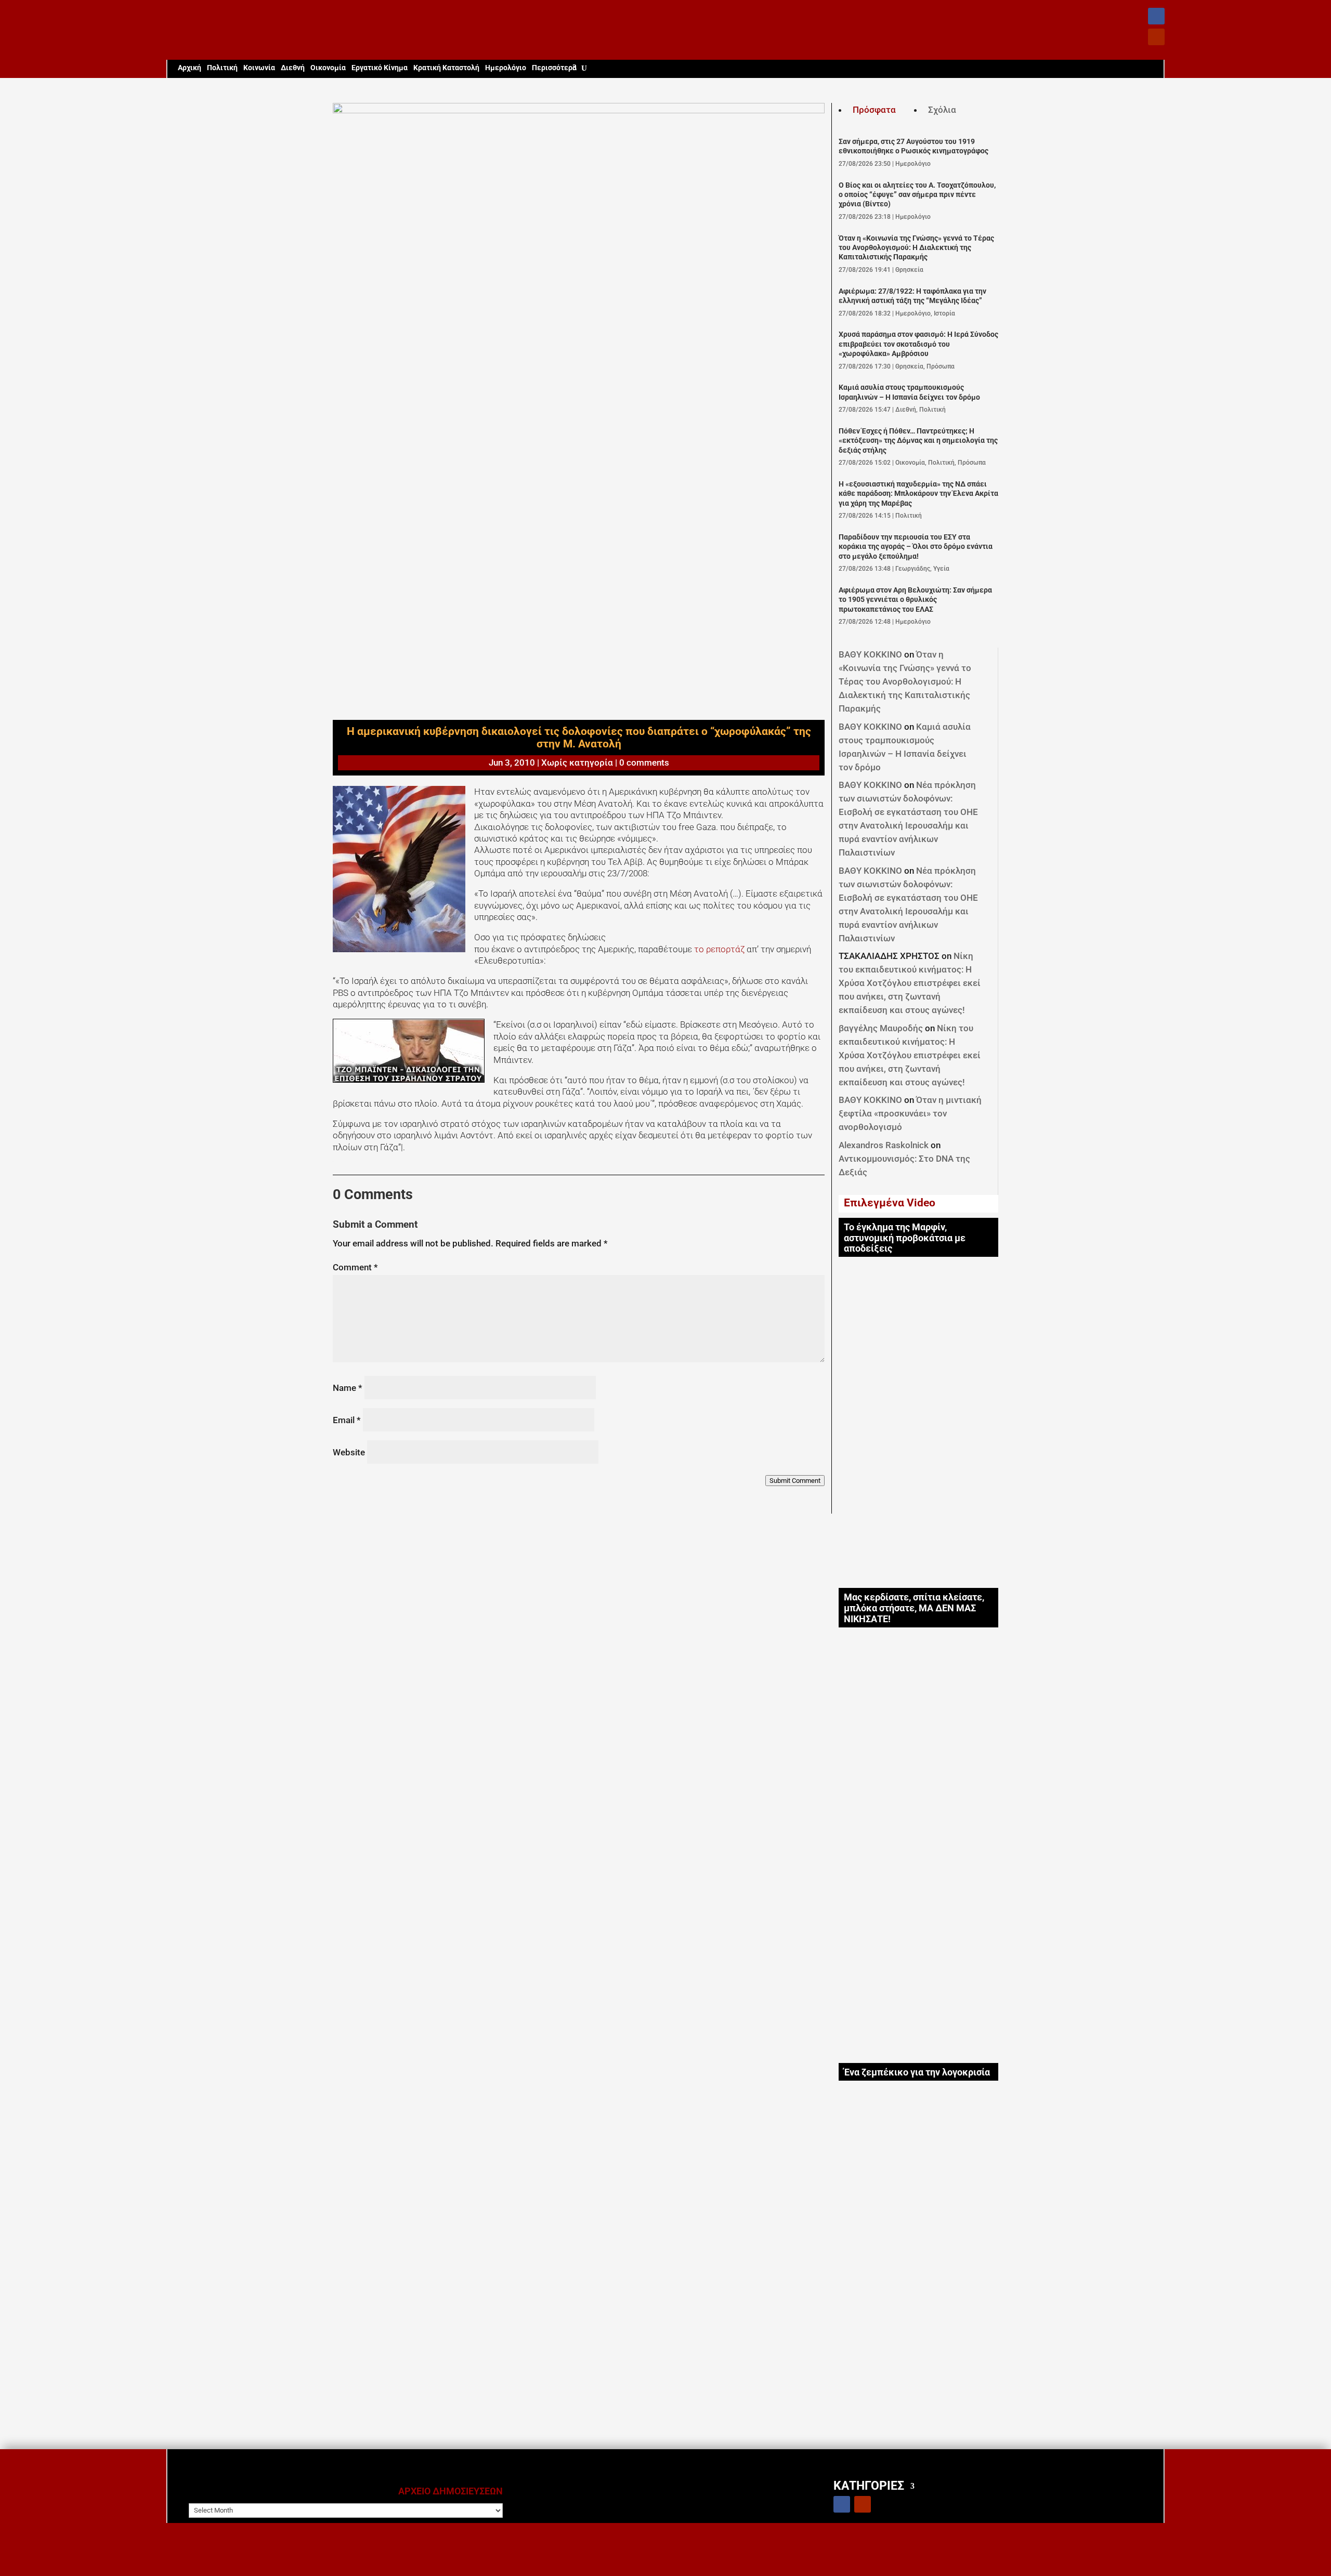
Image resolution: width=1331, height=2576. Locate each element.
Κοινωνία (259, 68)
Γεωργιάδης (913, 569)
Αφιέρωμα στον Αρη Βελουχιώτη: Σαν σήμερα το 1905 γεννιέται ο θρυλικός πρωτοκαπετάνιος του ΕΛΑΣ (915, 600)
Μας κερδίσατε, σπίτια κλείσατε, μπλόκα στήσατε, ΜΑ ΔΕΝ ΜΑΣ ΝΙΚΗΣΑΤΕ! (914, 1608)
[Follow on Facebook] (1156, 16)
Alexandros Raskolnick (884, 1145)
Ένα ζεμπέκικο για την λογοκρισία (917, 2072)
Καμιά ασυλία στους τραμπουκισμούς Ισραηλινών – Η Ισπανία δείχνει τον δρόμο (909, 392)
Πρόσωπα (941, 366)
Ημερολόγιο (506, 68)
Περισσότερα (554, 68)
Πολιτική (222, 68)
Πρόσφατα (874, 110)
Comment (355, 1267)
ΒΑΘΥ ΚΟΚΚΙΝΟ (870, 654)
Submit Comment (795, 1481)
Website (349, 1452)
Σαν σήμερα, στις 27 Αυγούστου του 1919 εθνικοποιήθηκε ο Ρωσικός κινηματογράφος (914, 146)
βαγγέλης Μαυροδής (881, 1028)
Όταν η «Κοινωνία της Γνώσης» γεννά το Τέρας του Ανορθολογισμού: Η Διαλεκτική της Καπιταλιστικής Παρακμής (916, 248)
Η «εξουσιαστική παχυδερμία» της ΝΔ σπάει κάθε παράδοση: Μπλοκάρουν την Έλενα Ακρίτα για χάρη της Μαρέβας (918, 494)
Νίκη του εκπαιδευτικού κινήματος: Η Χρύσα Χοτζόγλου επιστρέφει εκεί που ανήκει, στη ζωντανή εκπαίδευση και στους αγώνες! (910, 983)
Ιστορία (944, 313)
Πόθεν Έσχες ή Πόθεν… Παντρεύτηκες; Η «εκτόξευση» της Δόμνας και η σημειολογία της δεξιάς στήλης (918, 441)
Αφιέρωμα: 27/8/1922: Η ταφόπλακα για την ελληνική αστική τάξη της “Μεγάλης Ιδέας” (912, 296)
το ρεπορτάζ (719, 949)
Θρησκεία (909, 270)
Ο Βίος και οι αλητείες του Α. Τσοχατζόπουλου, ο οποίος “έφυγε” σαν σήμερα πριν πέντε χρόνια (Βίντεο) (917, 195)
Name (348, 1388)
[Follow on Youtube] (1156, 37)
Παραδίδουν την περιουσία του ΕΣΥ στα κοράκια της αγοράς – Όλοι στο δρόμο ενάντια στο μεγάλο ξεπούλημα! (916, 547)
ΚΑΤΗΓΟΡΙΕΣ (869, 2485)
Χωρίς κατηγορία (577, 763)
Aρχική (190, 68)
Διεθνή (293, 68)
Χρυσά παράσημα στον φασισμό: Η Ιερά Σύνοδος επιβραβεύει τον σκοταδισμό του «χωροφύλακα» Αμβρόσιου (918, 344)
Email (347, 1420)
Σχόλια (942, 110)
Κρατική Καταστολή (446, 68)
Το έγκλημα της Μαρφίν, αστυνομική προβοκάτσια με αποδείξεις (905, 1238)
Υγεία (941, 569)
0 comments (644, 763)
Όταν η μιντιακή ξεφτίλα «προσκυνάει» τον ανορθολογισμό (910, 1113)
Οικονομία (328, 68)
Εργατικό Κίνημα (380, 68)
